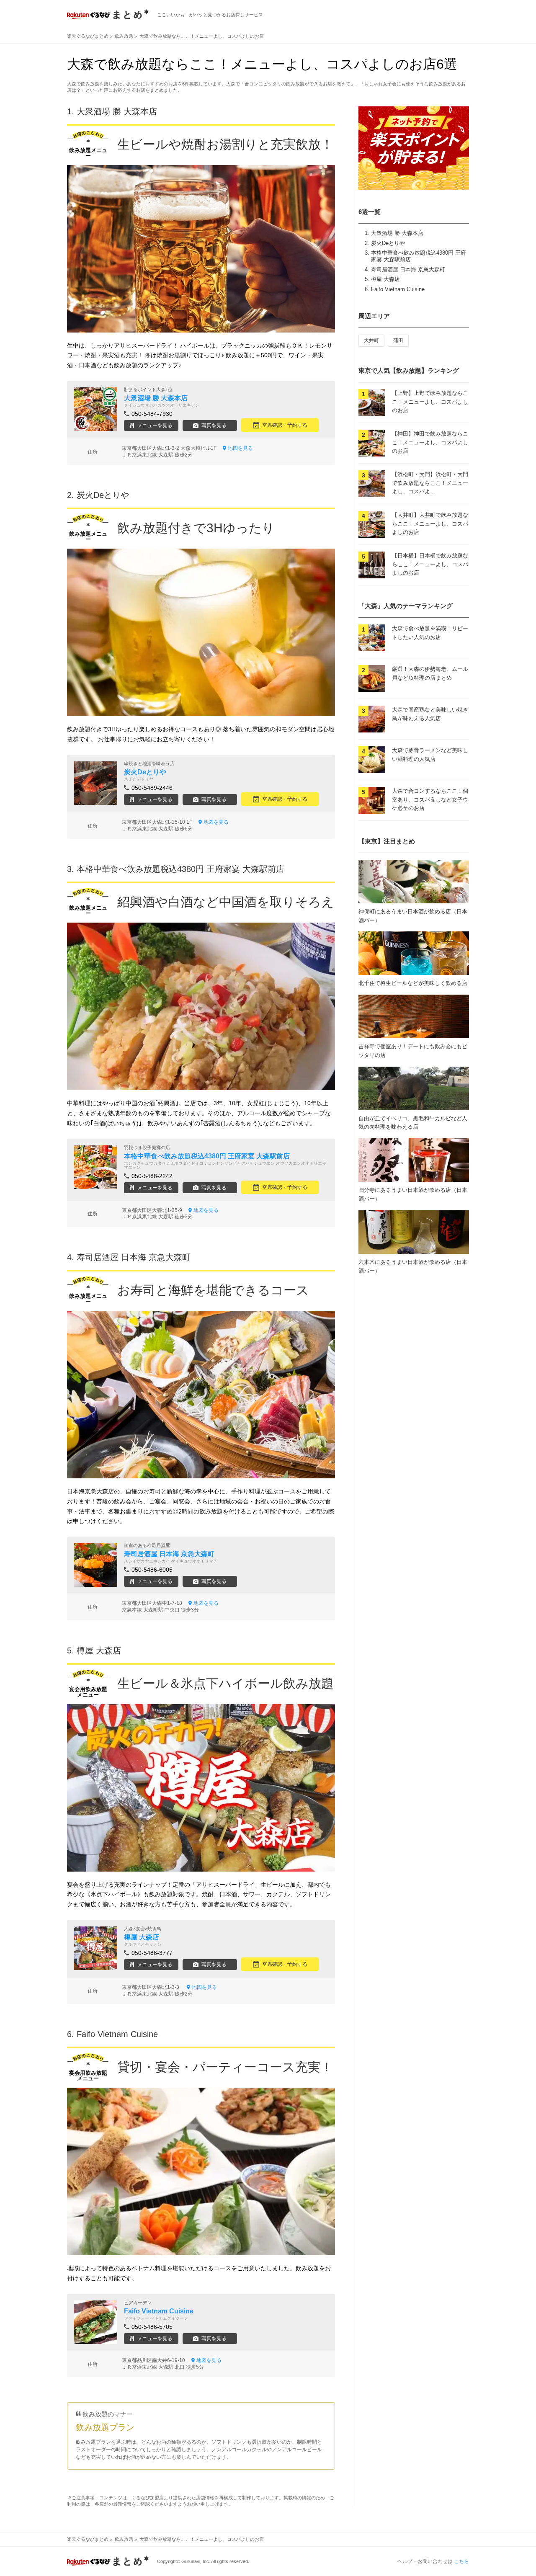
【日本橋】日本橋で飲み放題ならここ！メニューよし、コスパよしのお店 (430, 564)
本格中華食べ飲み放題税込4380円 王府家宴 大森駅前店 (180, 869)
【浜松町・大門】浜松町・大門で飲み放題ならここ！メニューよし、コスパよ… (430, 483)
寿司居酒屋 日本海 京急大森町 (408, 269)
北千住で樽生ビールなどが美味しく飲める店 (413, 983)
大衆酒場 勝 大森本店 (397, 233)
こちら (461, 2561)
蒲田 (398, 340)
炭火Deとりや (388, 243)
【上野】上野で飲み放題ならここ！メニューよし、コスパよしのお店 (430, 402)
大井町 (371, 340)
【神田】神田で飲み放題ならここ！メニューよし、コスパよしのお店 (430, 442)
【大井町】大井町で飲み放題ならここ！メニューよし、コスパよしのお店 (430, 524)
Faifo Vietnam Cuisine (398, 289)
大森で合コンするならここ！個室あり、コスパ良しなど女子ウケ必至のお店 (430, 800)
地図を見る (240, 448)
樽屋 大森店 (385, 279)
